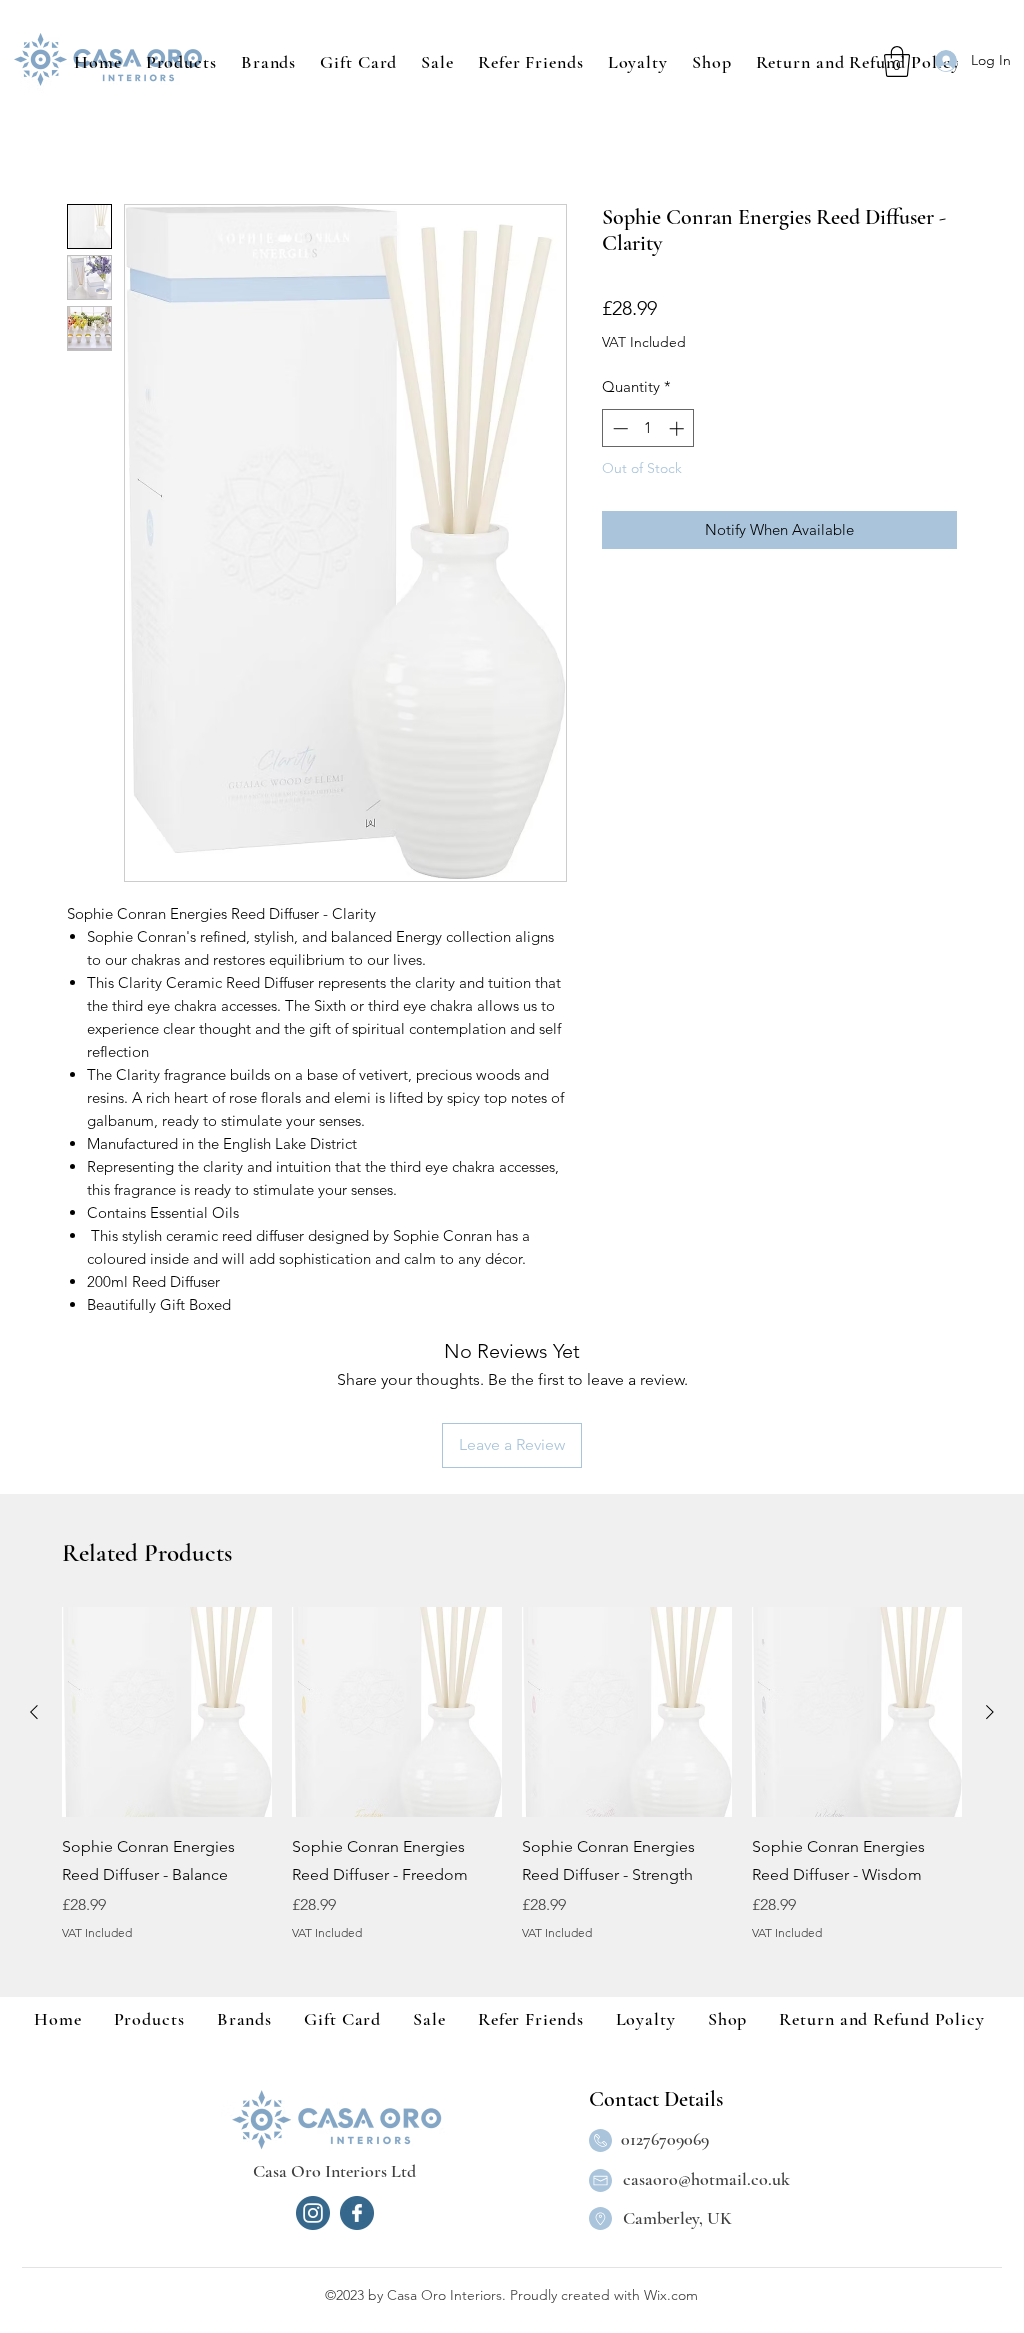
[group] (512, 1788)
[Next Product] (990, 1712)
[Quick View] (167, 1712)
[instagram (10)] (313, 2213)
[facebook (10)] (357, 2213)
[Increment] (678, 428)
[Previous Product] (34, 1712)
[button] (268, 61)
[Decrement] (618, 428)
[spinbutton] (648, 428)
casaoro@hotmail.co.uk (706, 2179)
